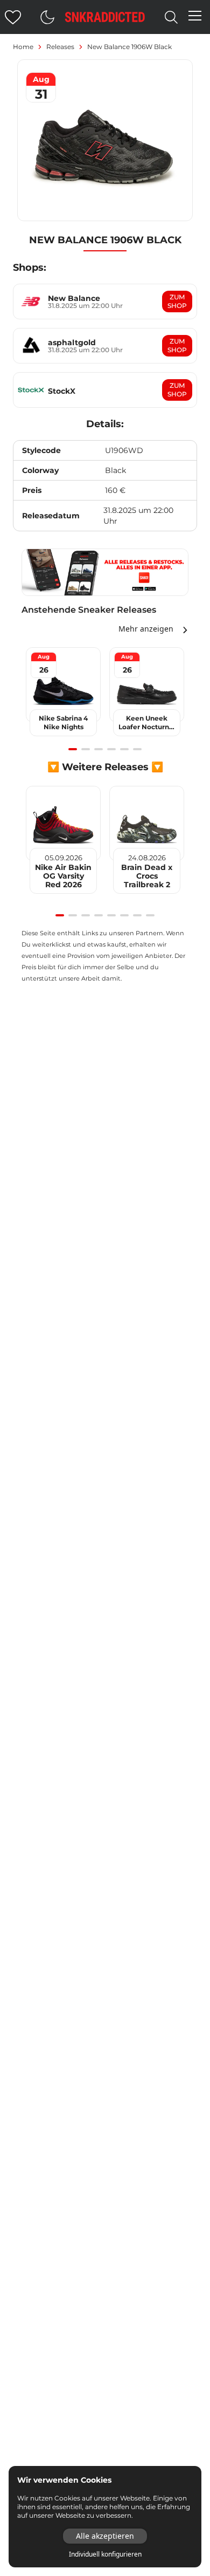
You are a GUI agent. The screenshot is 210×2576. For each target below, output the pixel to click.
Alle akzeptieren (105, 2536)
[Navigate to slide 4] (111, 749)
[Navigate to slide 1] (73, 749)
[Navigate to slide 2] (86, 749)
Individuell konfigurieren (105, 2554)
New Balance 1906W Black (129, 47)
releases (60, 47)
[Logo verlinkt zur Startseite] (105, 17)
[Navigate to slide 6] (137, 749)
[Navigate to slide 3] (99, 749)
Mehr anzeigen (146, 629)
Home (23, 47)
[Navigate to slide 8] (150, 915)
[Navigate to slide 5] (124, 749)
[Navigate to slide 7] (137, 915)
